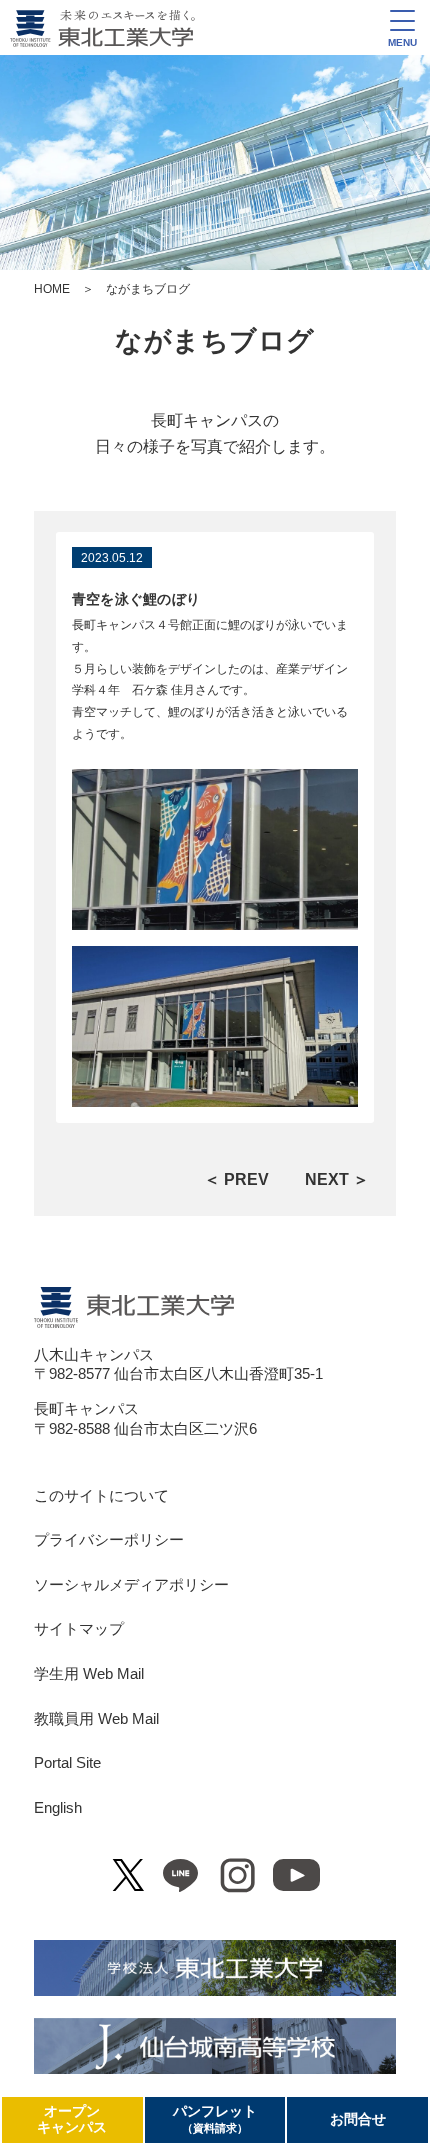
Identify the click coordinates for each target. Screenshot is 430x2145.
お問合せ (358, 2119)
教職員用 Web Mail (96, 1719)
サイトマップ (79, 1629)
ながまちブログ (215, 341)
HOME (52, 289)
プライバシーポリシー (109, 1540)
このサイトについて (101, 1496)
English (58, 1808)
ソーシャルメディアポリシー (131, 1585)
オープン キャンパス (72, 2119)
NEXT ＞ (337, 1179)
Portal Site (67, 1763)
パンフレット (215, 2119)
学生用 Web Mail (89, 1674)
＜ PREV (236, 1179)
